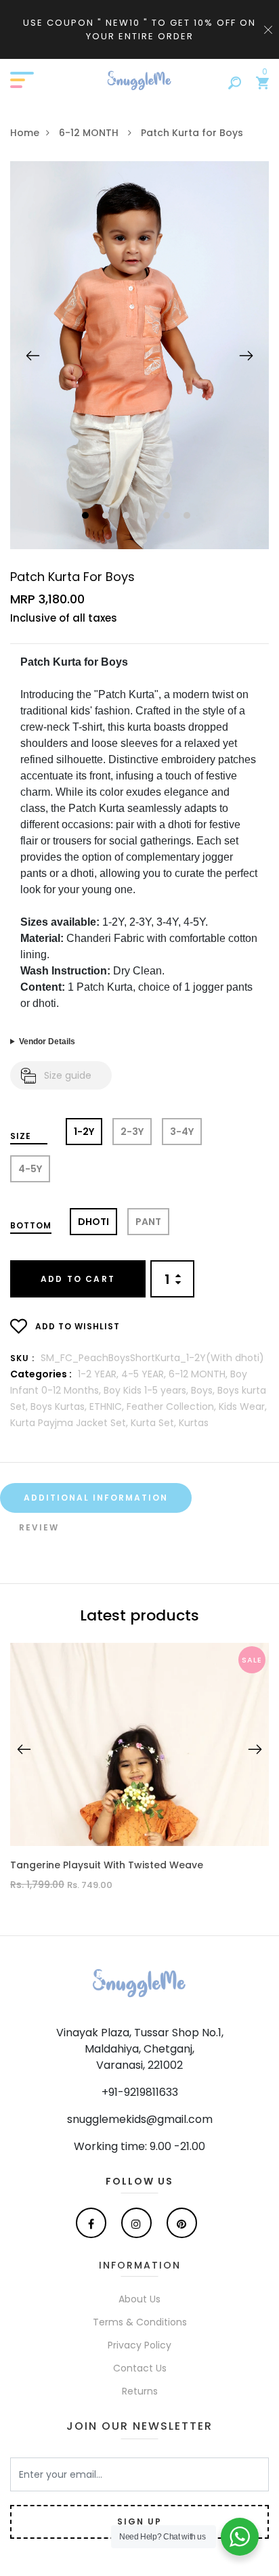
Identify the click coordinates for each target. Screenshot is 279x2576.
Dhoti (93, 1222)
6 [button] (189, 516)
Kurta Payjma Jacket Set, (70, 1423)
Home (25, 133)
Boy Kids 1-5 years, (147, 1390)
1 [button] (87, 516)
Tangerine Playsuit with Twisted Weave (107, 1865)
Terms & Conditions (140, 2322)
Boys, (204, 1390)
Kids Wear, (243, 1407)
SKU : (22, 1358)
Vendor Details (47, 1042)
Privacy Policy (139, 2345)
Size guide (68, 1075)
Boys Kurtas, (60, 1407)
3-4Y (182, 1132)
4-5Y (30, 1169)
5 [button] (168, 516)
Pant (148, 1222)
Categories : (41, 1374)
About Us (139, 2299)
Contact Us (140, 2368)
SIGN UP (139, 2521)
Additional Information (96, 1498)
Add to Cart (78, 1279)
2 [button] (107, 516)
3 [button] (128, 516)
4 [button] (148, 516)
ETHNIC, (108, 1407)
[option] (139, 355)
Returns (140, 2391)
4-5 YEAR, (145, 1374)
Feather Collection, (173, 1407)
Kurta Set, (155, 1423)
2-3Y (132, 1132)
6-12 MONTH (90, 133)
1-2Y (84, 1132)
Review (39, 1527)
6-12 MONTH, (199, 1374)
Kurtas (194, 1423)
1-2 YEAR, (100, 1374)
